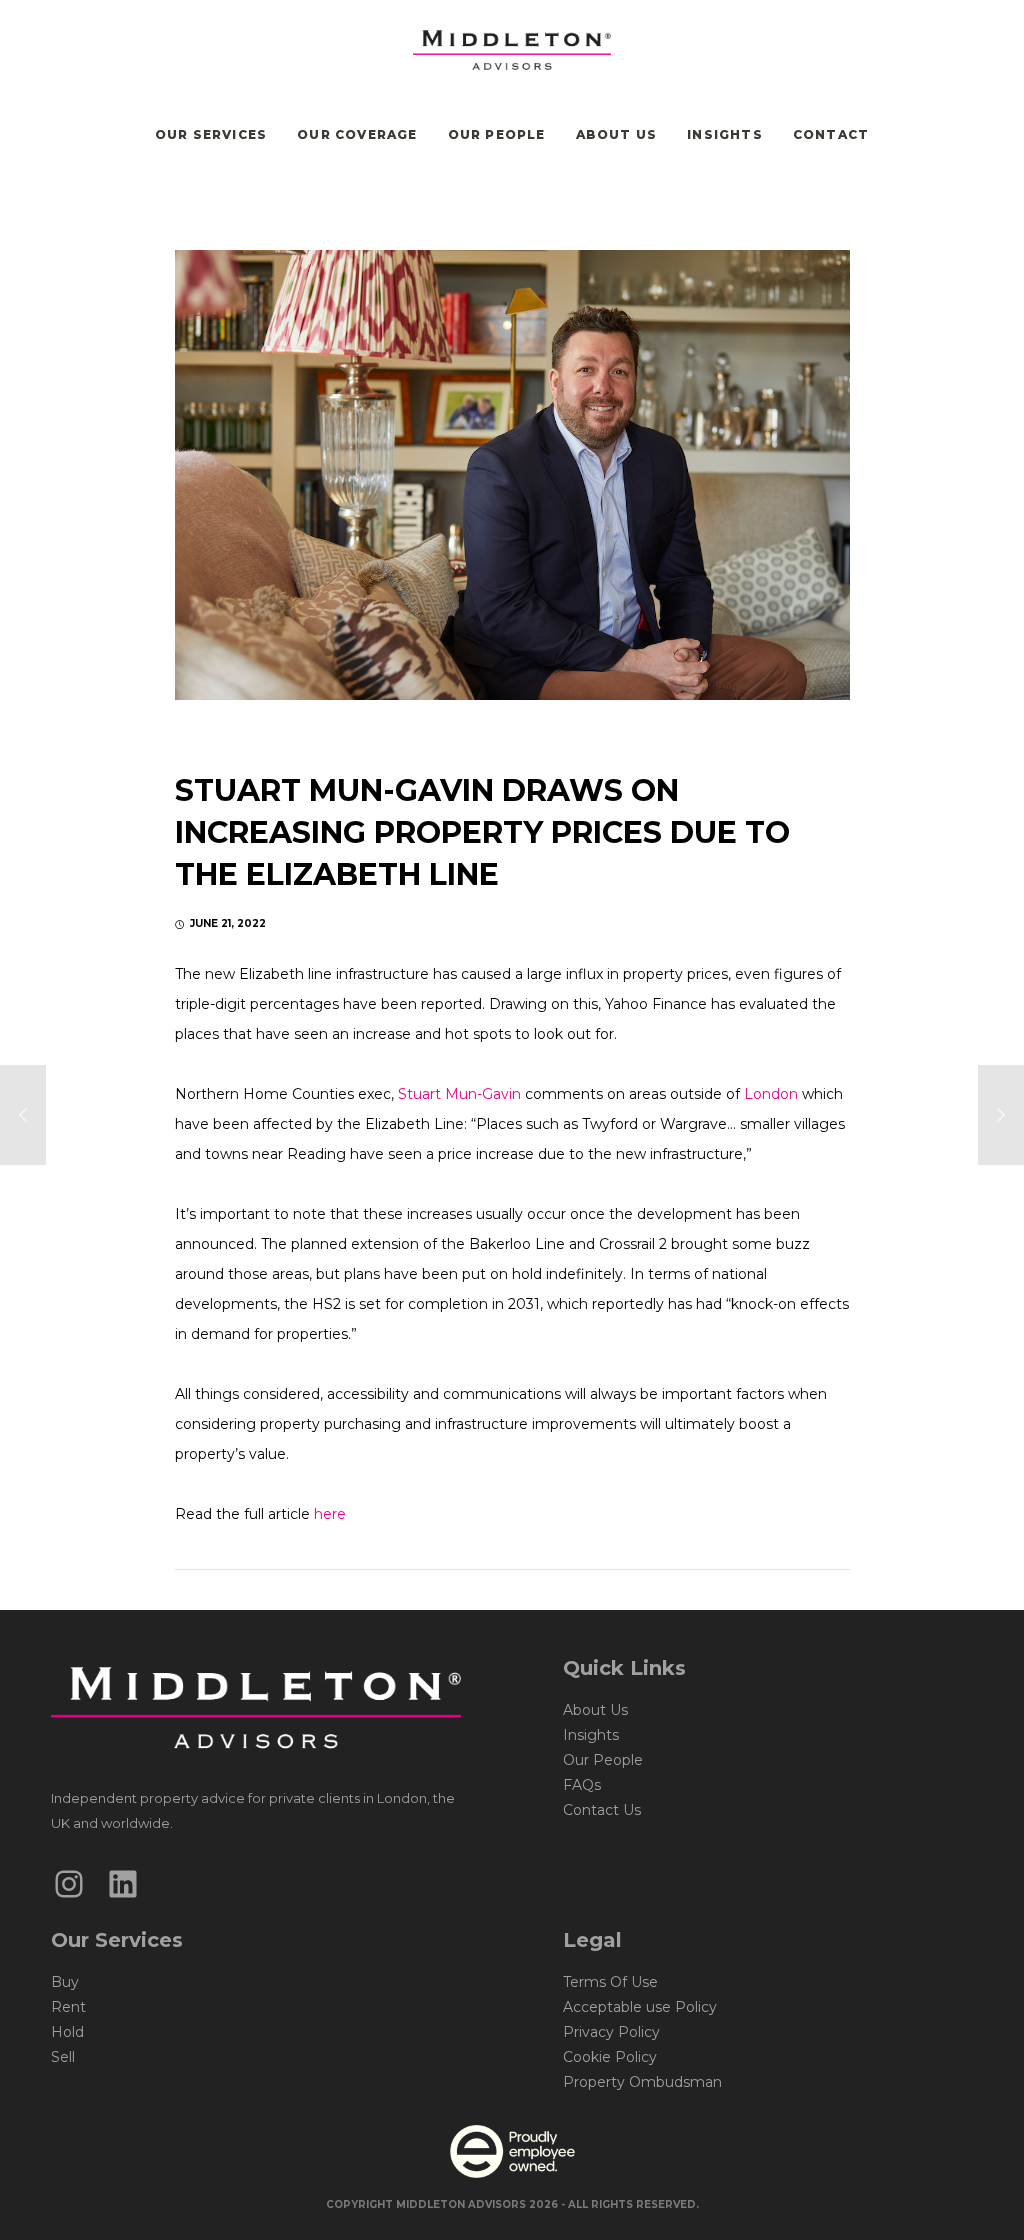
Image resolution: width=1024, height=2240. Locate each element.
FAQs (582, 1785)
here (330, 1514)
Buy (65, 1982)
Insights (591, 1735)
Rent (68, 2007)
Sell (63, 2057)
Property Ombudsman (642, 2082)
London (771, 1094)
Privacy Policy (611, 2032)
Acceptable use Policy (640, 2007)
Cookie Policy (610, 2057)
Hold (67, 2032)
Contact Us (602, 1810)
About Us (595, 1710)
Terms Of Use (610, 1982)
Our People (603, 1760)
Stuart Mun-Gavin (461, 1094)
